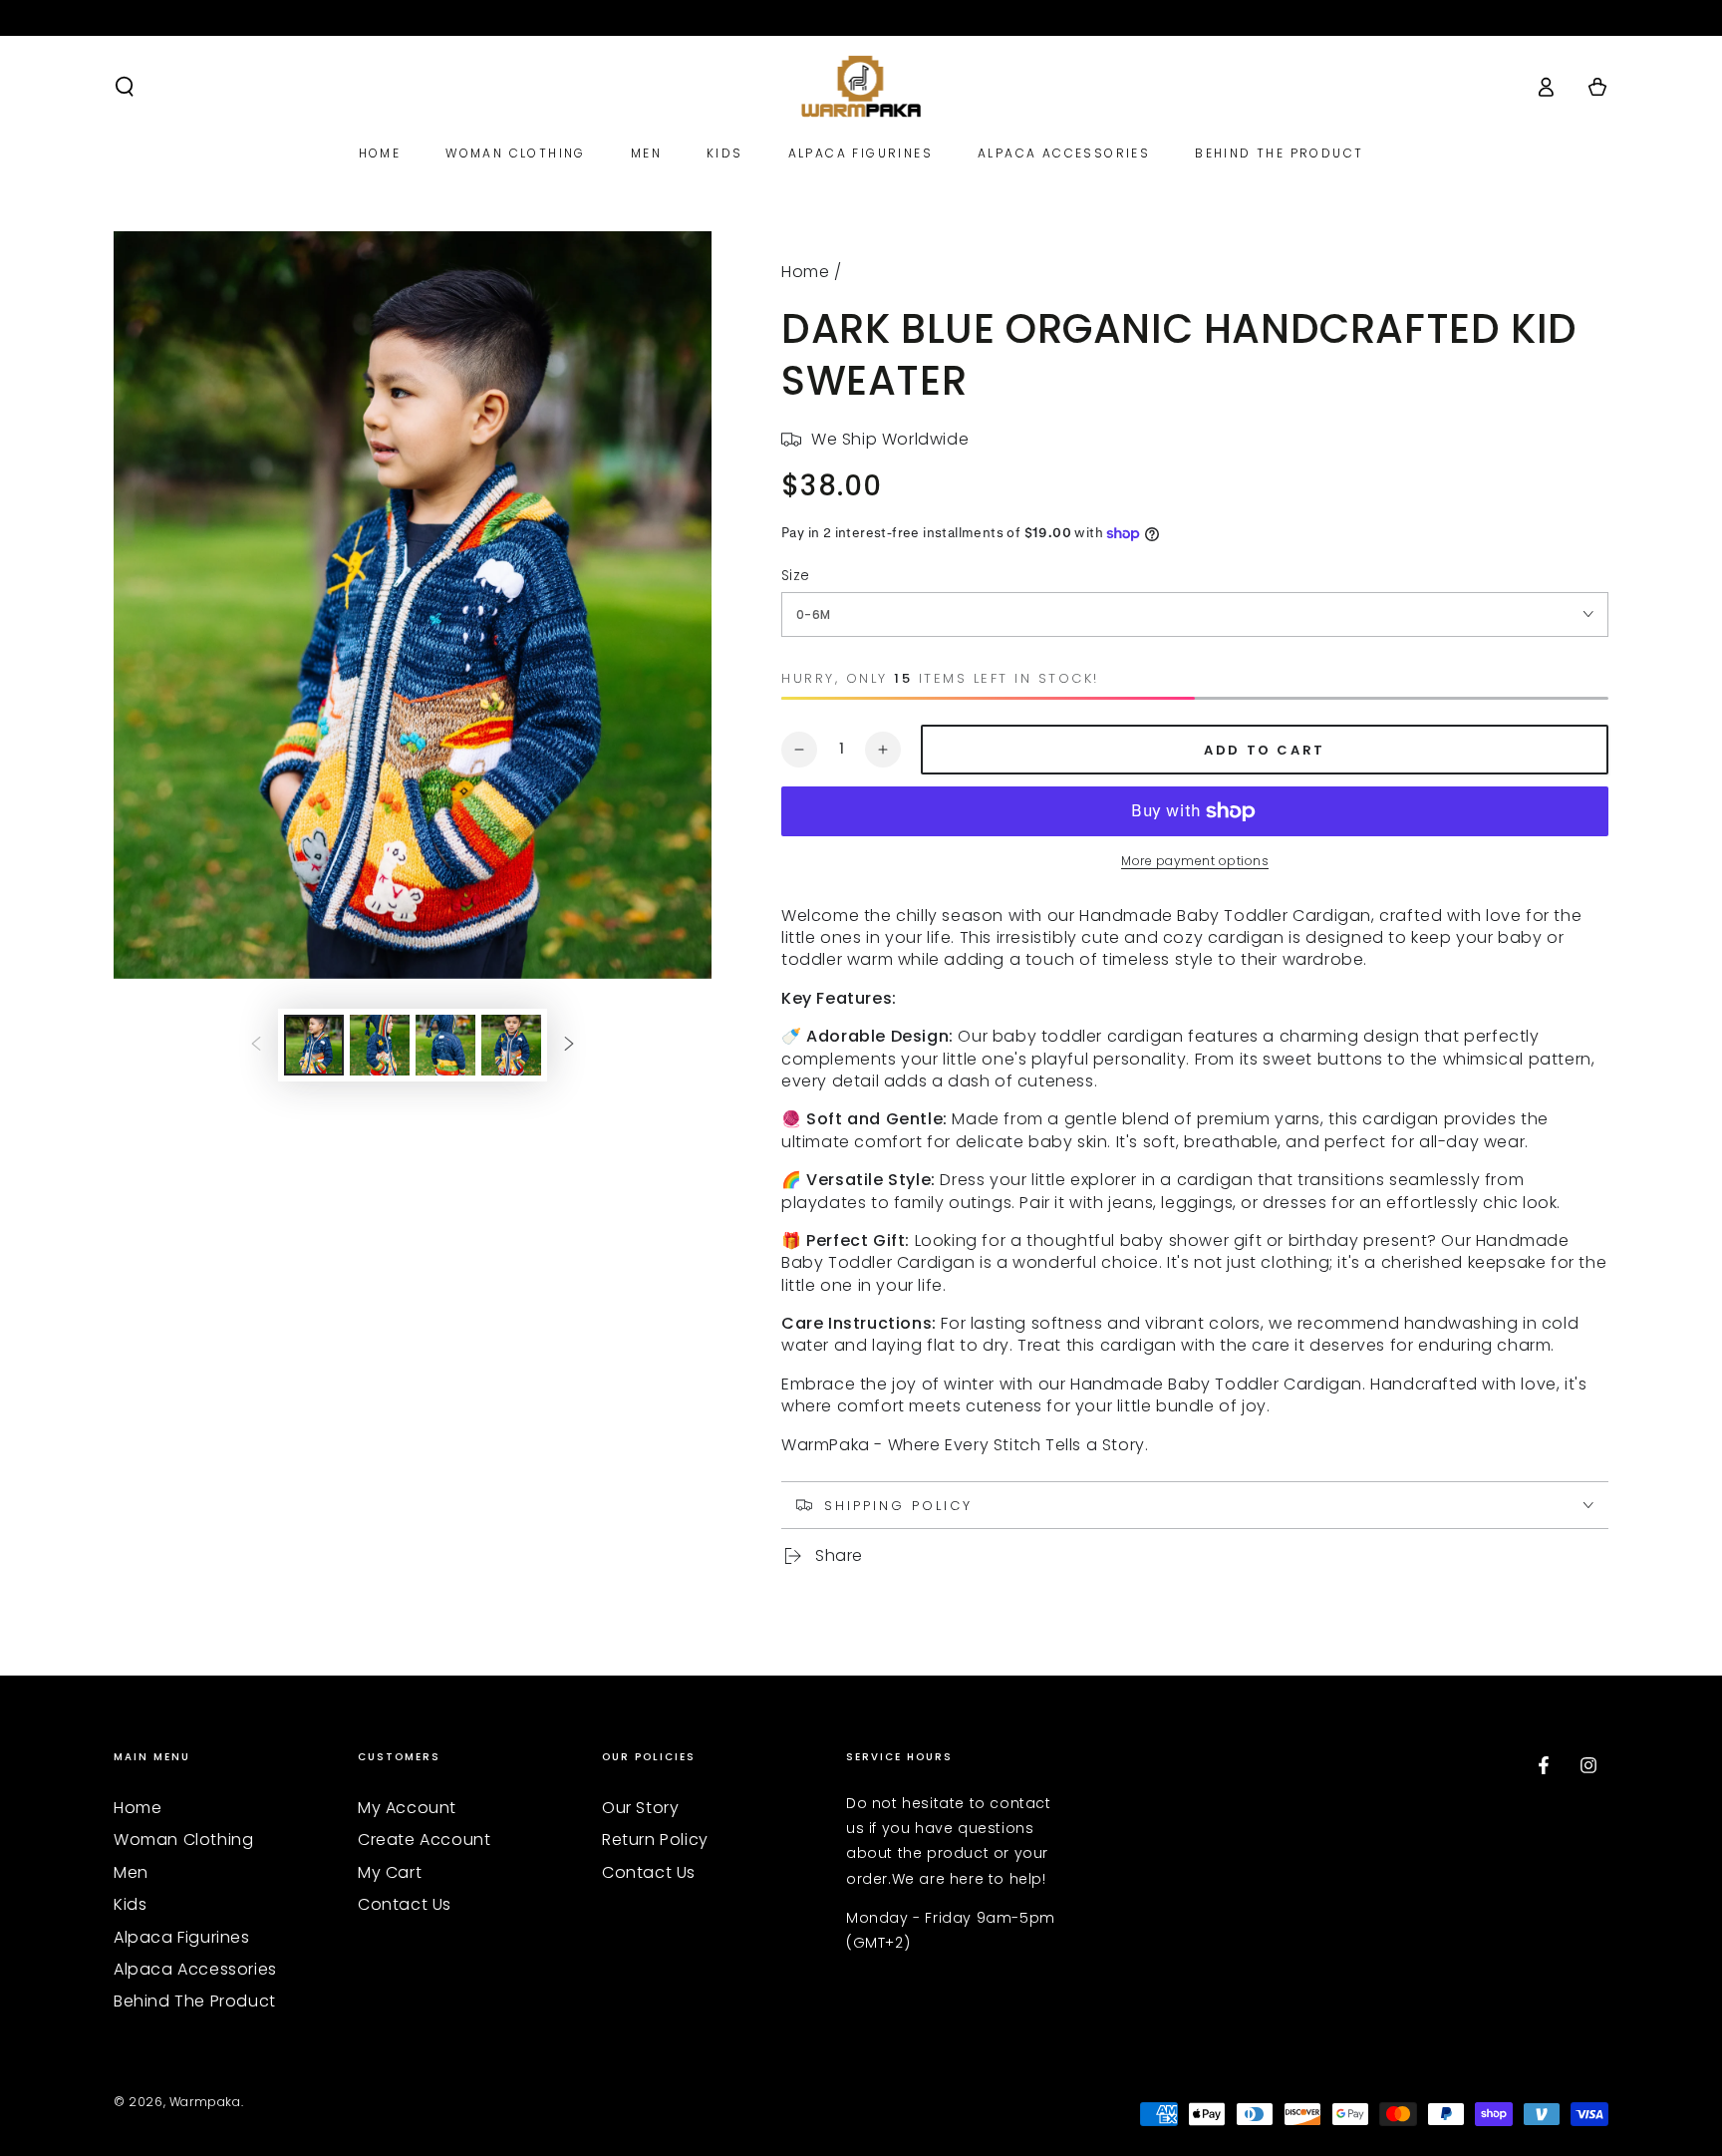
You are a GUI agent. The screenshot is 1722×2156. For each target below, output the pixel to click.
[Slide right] (569, 1046)
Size (796, 575)
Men (131, 1872)
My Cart (390, 1872)
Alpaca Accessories (195, 1969)
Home (805, 272)
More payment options (1195, 861)
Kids (130, 1904)
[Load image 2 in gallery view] (380, 1045)
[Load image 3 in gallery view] (445, 1045)
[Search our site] (125, 87)
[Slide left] (256, 1046)
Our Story (640, 1808)
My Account (407, 1808)
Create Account (424, 1840)
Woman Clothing (183, 1840)
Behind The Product (195, 2001)
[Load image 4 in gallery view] (511, 1045)
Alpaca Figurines (182, 1937)
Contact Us (405, 1904)
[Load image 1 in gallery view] (314, 1045)
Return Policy (655, 1840)
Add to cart (1265, 750)
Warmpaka (205, 2102)
